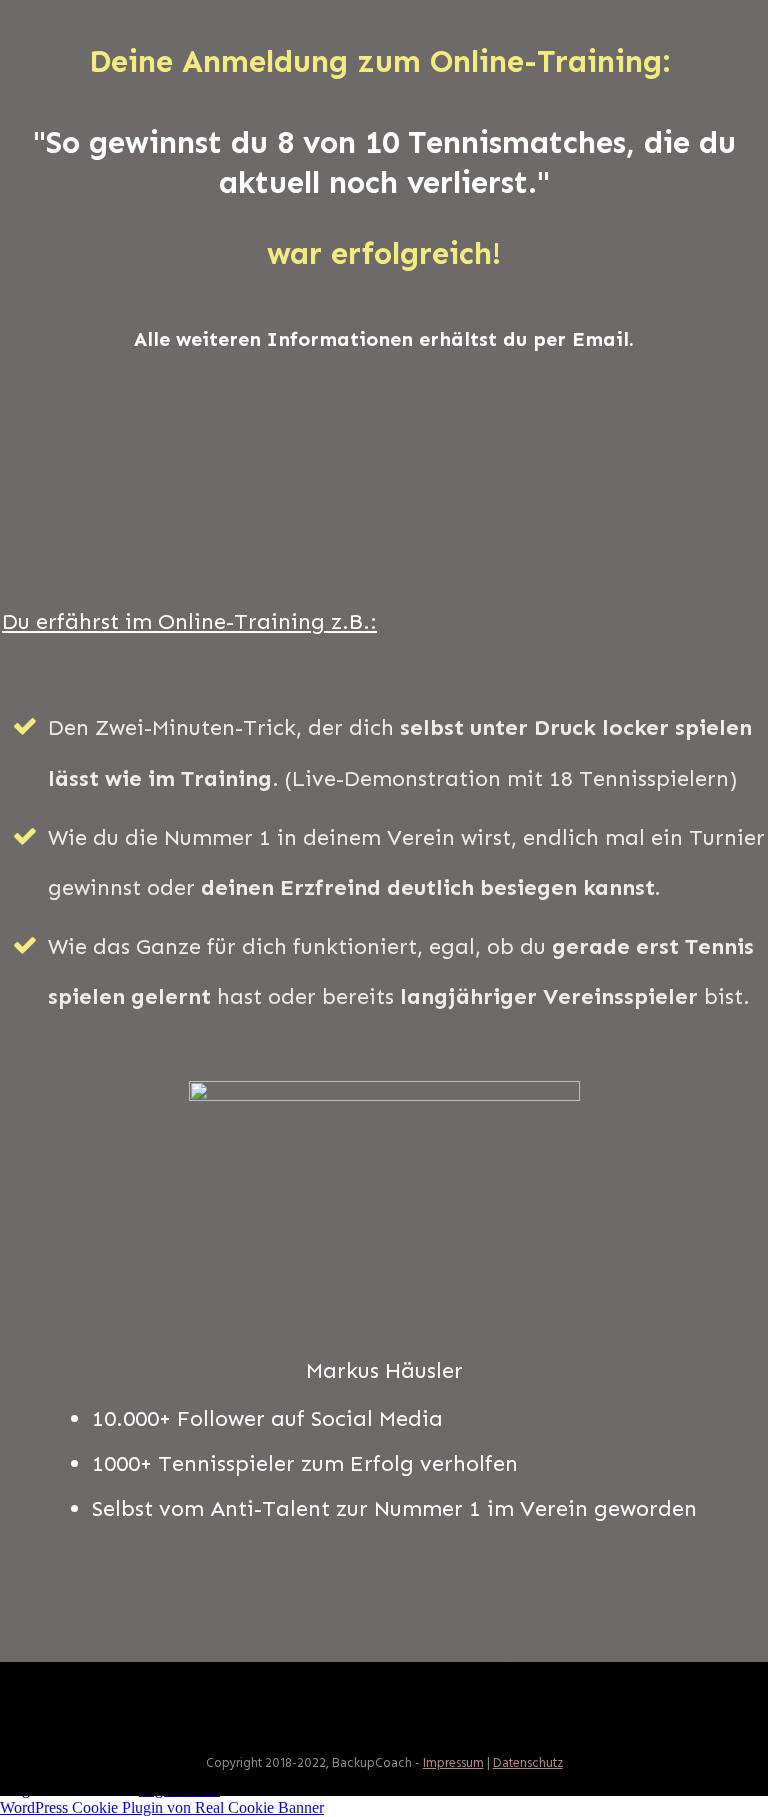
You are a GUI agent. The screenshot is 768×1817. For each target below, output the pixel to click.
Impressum (453, 1763)
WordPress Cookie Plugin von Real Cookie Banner (162, 1807)
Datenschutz (528, 1763)
